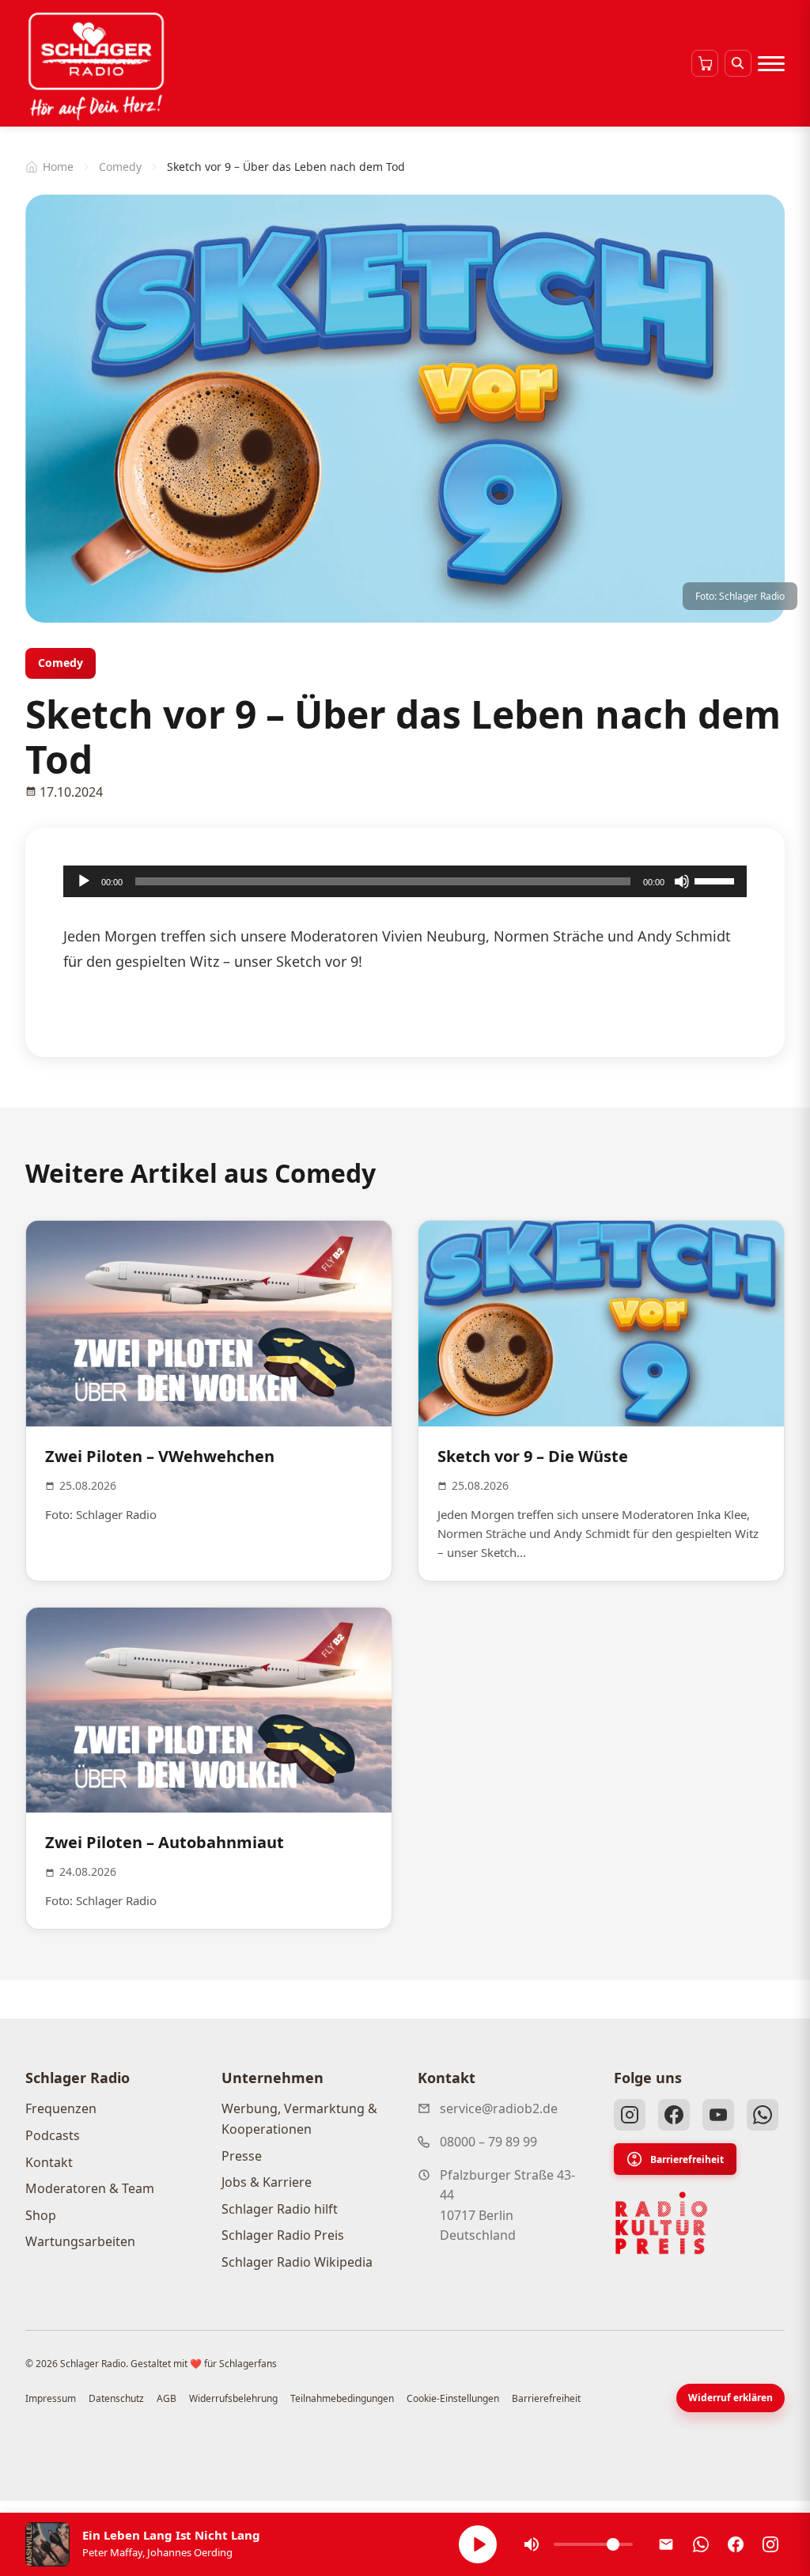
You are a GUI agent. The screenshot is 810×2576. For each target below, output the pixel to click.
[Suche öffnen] (738, 63)
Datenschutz (116, 2398)
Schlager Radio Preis (283, 2235)
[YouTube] (718, 2115)
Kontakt (49, 2162)
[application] (405, 881)
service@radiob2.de (499, 2108)
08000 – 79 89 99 (488, 2142)
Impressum (51, 2398)
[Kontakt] (666, 2544)
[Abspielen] (478, 2544)
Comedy (120, 167)
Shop (41, 2215)
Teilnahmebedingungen (342, 2398)
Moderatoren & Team (90, 2188)
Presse (242, 2156)
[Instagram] (630, 2115)
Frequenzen (61, 2108)
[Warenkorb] (705, 63)
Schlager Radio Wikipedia (297, 2262)
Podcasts (53, 2135)
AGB (167, 2398)
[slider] (717, 880)
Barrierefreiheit (687, 2159)
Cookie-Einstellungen (453, 2398)
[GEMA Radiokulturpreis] (661, 2223)
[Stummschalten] (682, 881)
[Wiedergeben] (84, 881)
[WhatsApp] (763, 2115)
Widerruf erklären (731, 2398)
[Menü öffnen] (771, 63)
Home (58, 167)
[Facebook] (674, 2115)
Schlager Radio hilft (280, 2209)
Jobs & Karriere (267, 2182)
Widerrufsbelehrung (233, 2398)
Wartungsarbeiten (80, 2241)
